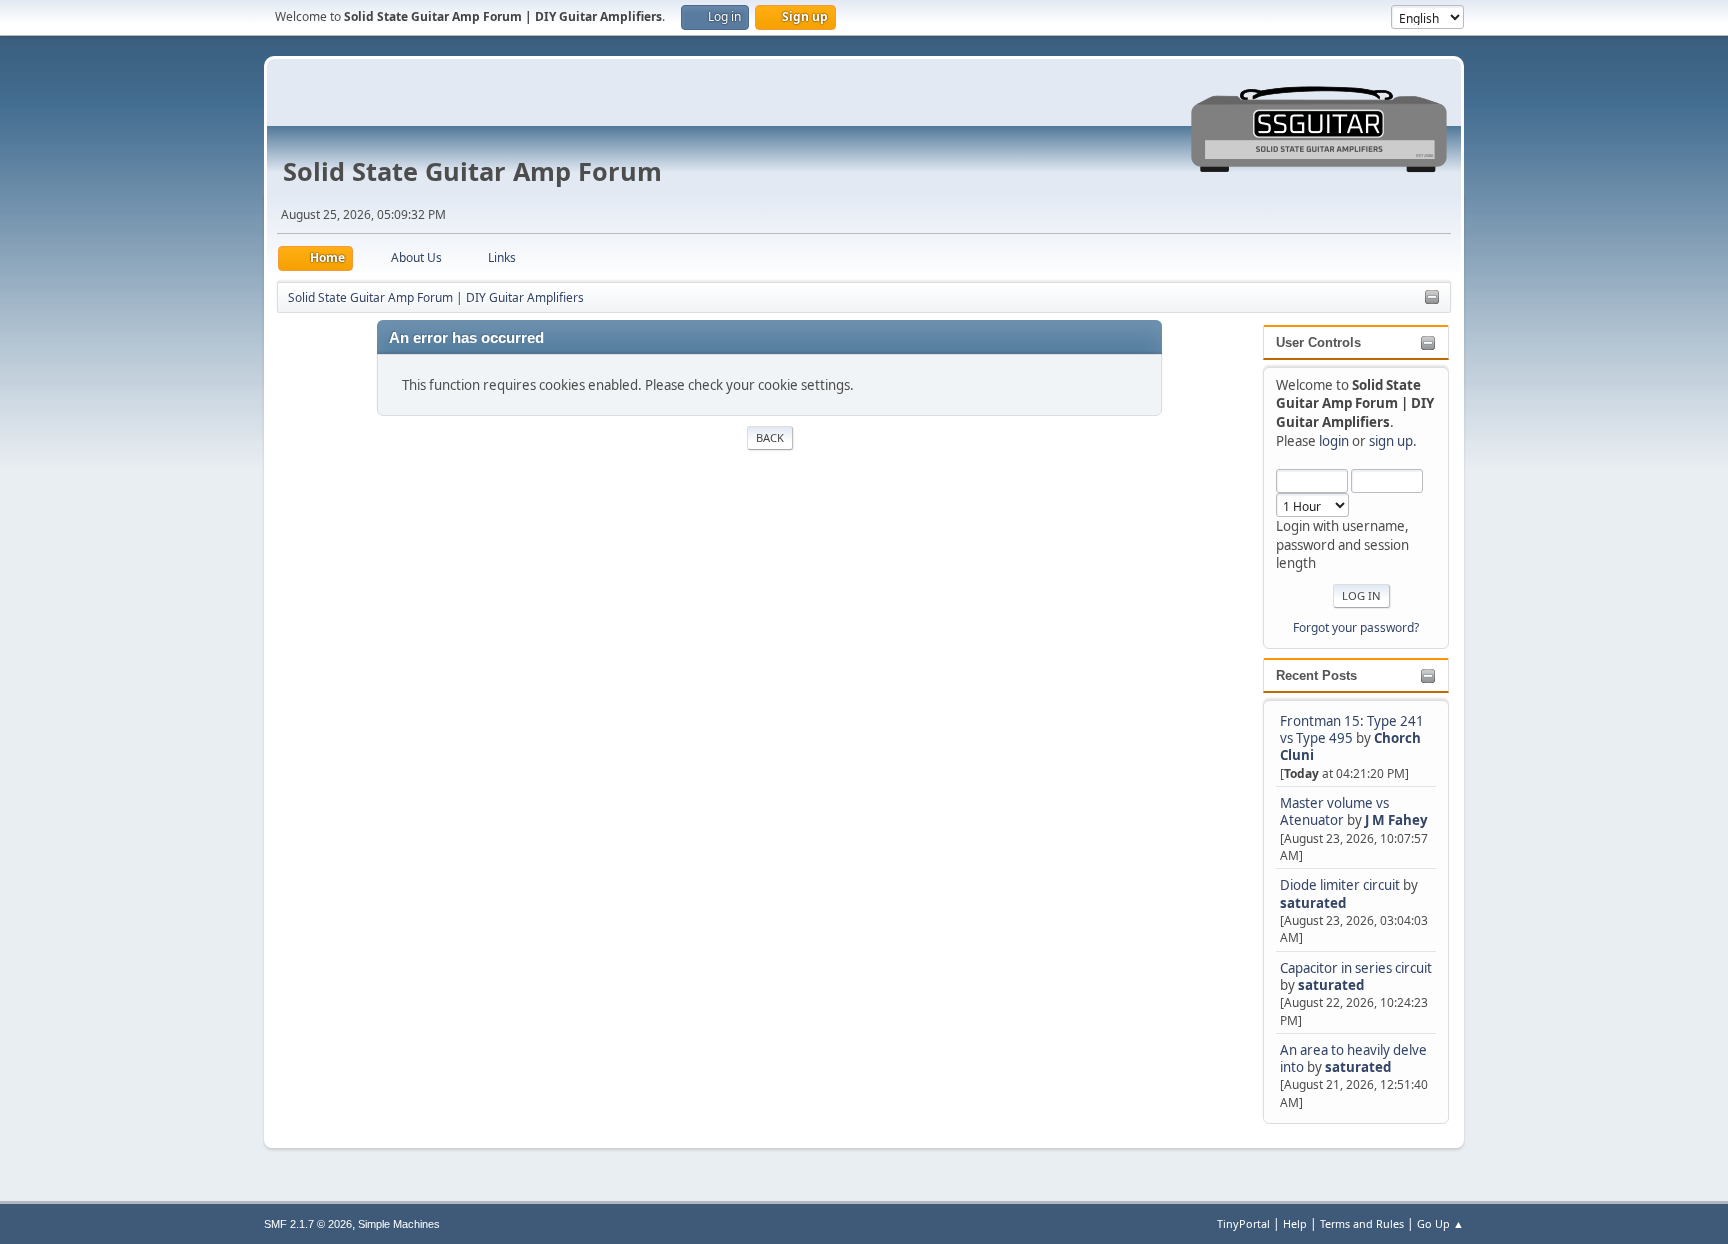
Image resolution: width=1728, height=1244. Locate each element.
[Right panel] (1432, 298)
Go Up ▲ (1440, 1223)
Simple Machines (399, 1224)
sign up (1391, 441)
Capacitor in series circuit (1356, 968)
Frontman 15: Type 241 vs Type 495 (1352, 729)
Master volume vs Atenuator (1334, 811)
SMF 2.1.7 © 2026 (308, 1224)
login (1334, 441)
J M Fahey (1396, 820)
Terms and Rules (1362, 1223)
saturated (1313, 903)
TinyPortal (1243, 1223)
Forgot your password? (1356, 627)
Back (770, 437)
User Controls (1318, 342)
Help (1295, 1223)
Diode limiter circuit (1340, 885)
